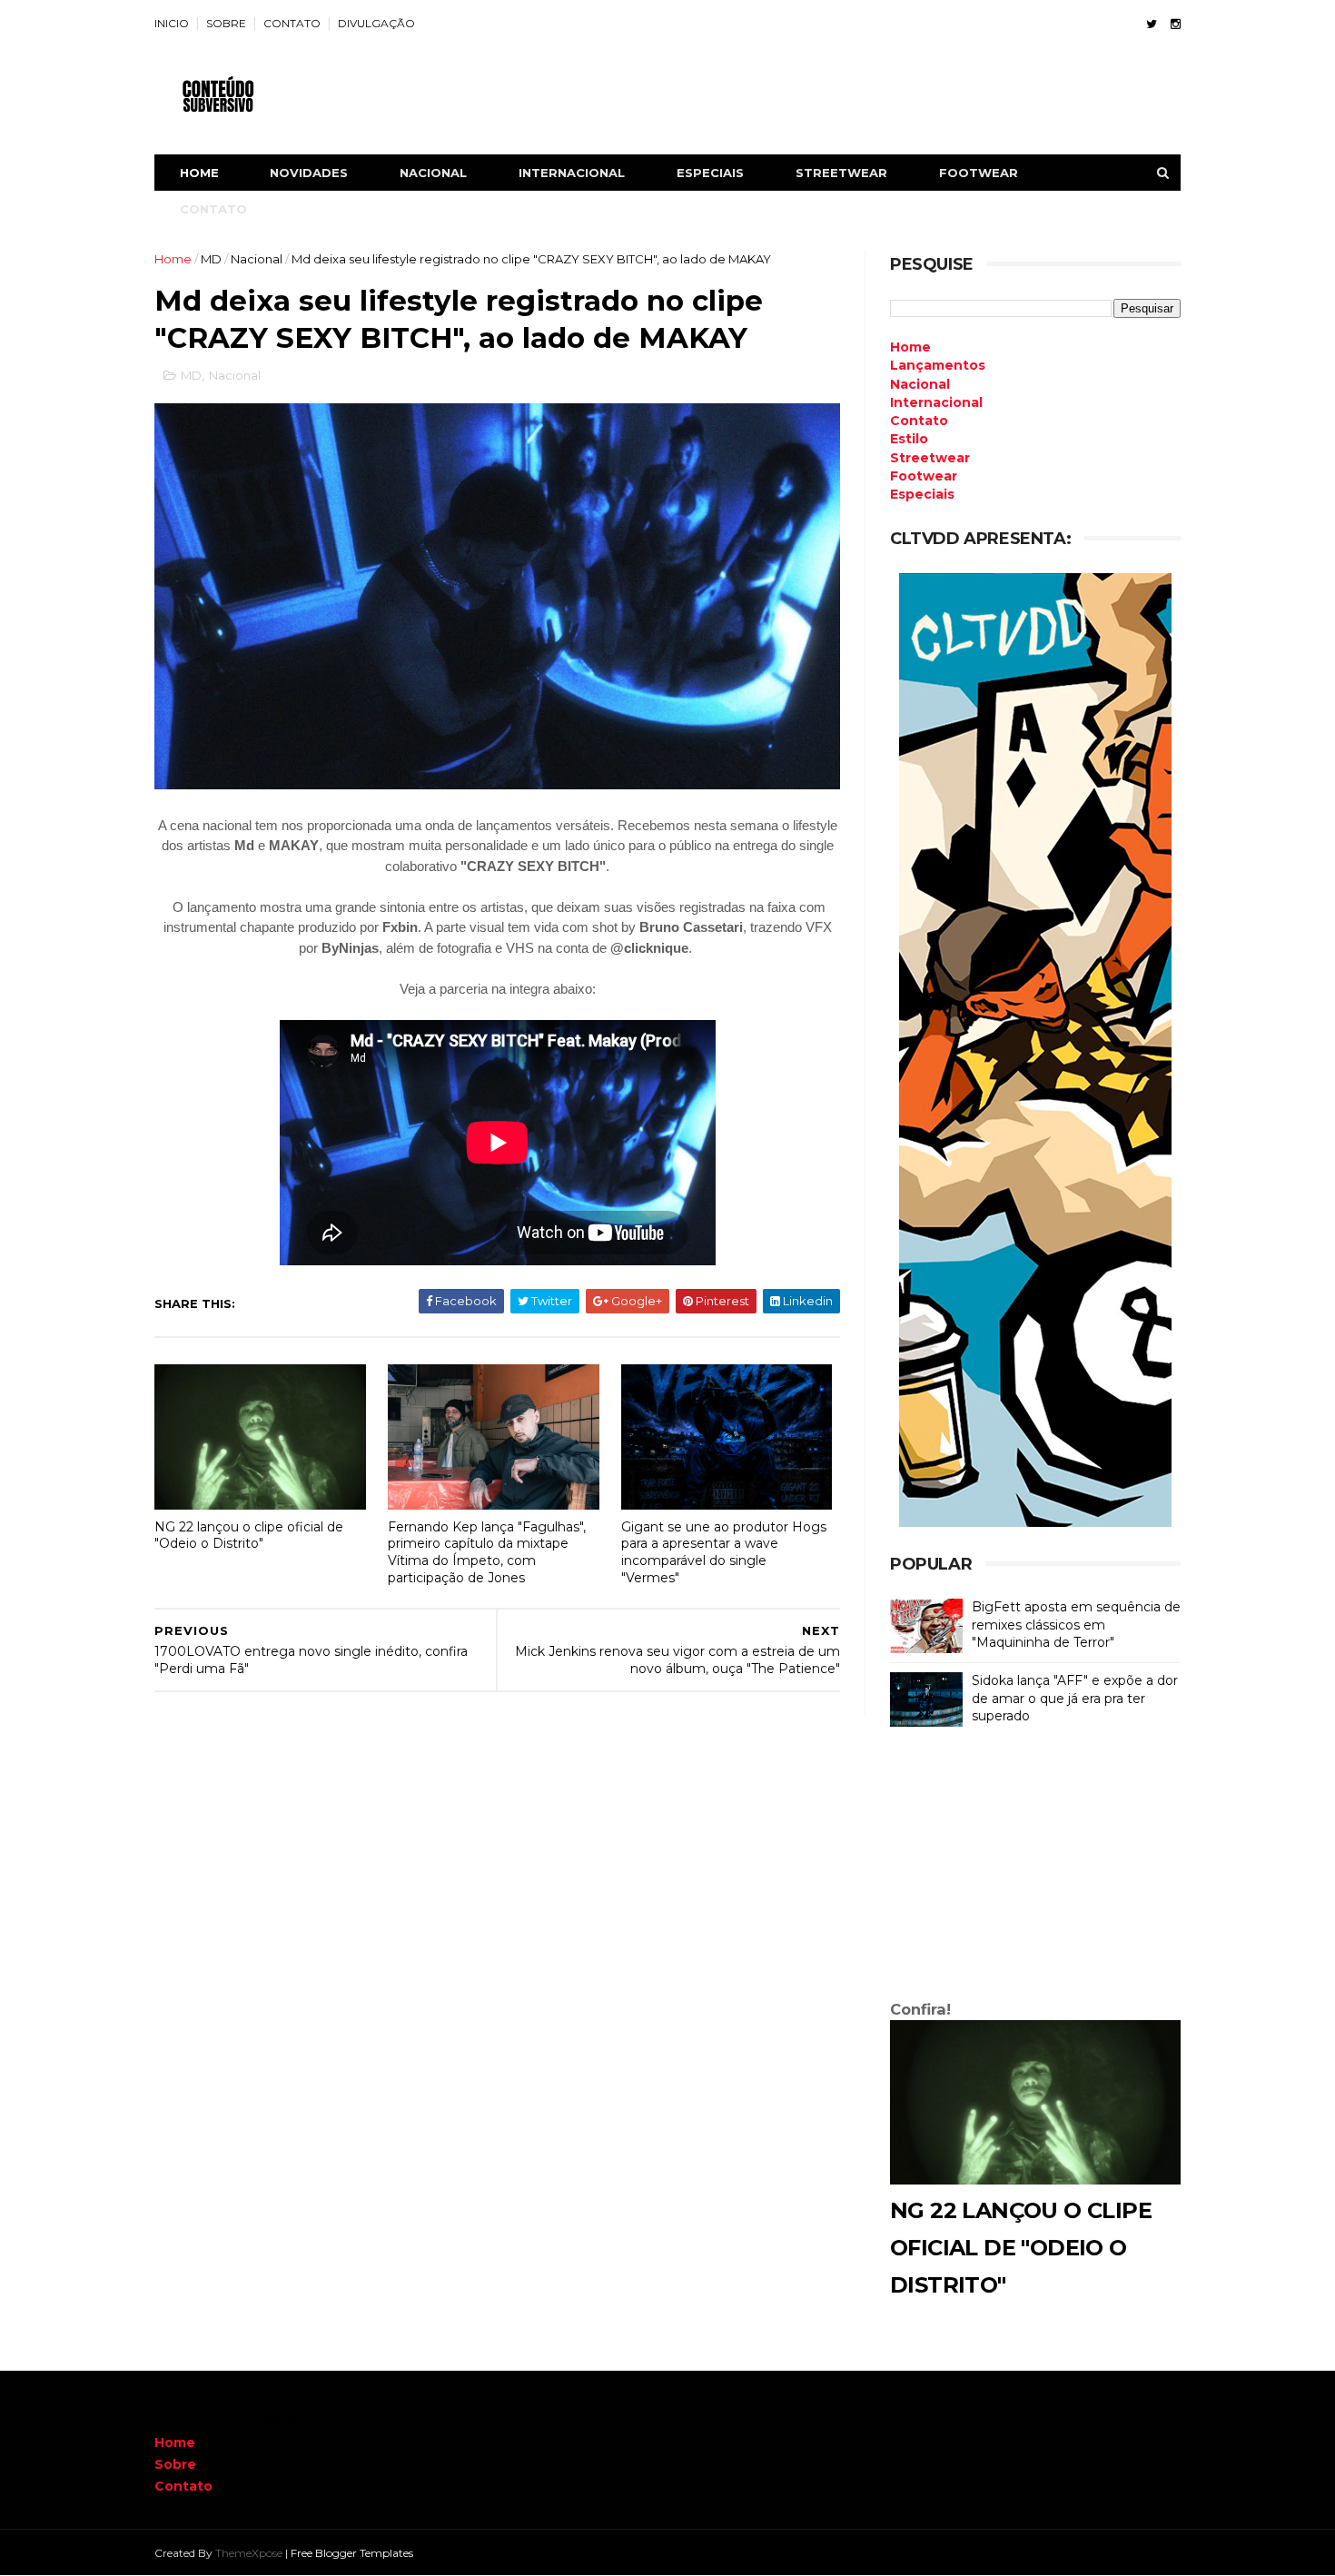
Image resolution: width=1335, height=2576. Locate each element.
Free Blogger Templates (352, 2553)
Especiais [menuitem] (922, 494)
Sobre (175, 2464)
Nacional (257, 259)
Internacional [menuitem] (936, 402)
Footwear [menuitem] (924, 476)
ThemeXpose (249, 2553)
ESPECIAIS (710, 173)
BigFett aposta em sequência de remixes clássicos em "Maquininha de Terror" (1076, 1625)
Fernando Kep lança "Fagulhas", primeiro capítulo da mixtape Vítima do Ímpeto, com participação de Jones (487, 1552)
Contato (183, 2486)
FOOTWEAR (979, 173)
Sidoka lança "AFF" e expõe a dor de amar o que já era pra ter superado (1075, 1698)
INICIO (172, 23)
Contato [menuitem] (919, 421)
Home (199, 173)
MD (211, 259)
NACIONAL (433, 173)
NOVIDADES (309, 173)
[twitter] (1152, 24)
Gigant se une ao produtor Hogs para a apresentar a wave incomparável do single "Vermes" (724, 1552)
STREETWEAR (841, 173)
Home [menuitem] (910, 347)
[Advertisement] (1035, 1868)
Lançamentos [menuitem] (938, 365)
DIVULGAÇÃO (376, 23)
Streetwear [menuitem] (930, 458)
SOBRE (226, 23)
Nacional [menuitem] (920, 384)
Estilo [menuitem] (909, 439)
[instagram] (1176, 24)
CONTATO (292, 23)
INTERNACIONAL (572, 173)
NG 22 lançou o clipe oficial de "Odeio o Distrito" (249, 1536)
